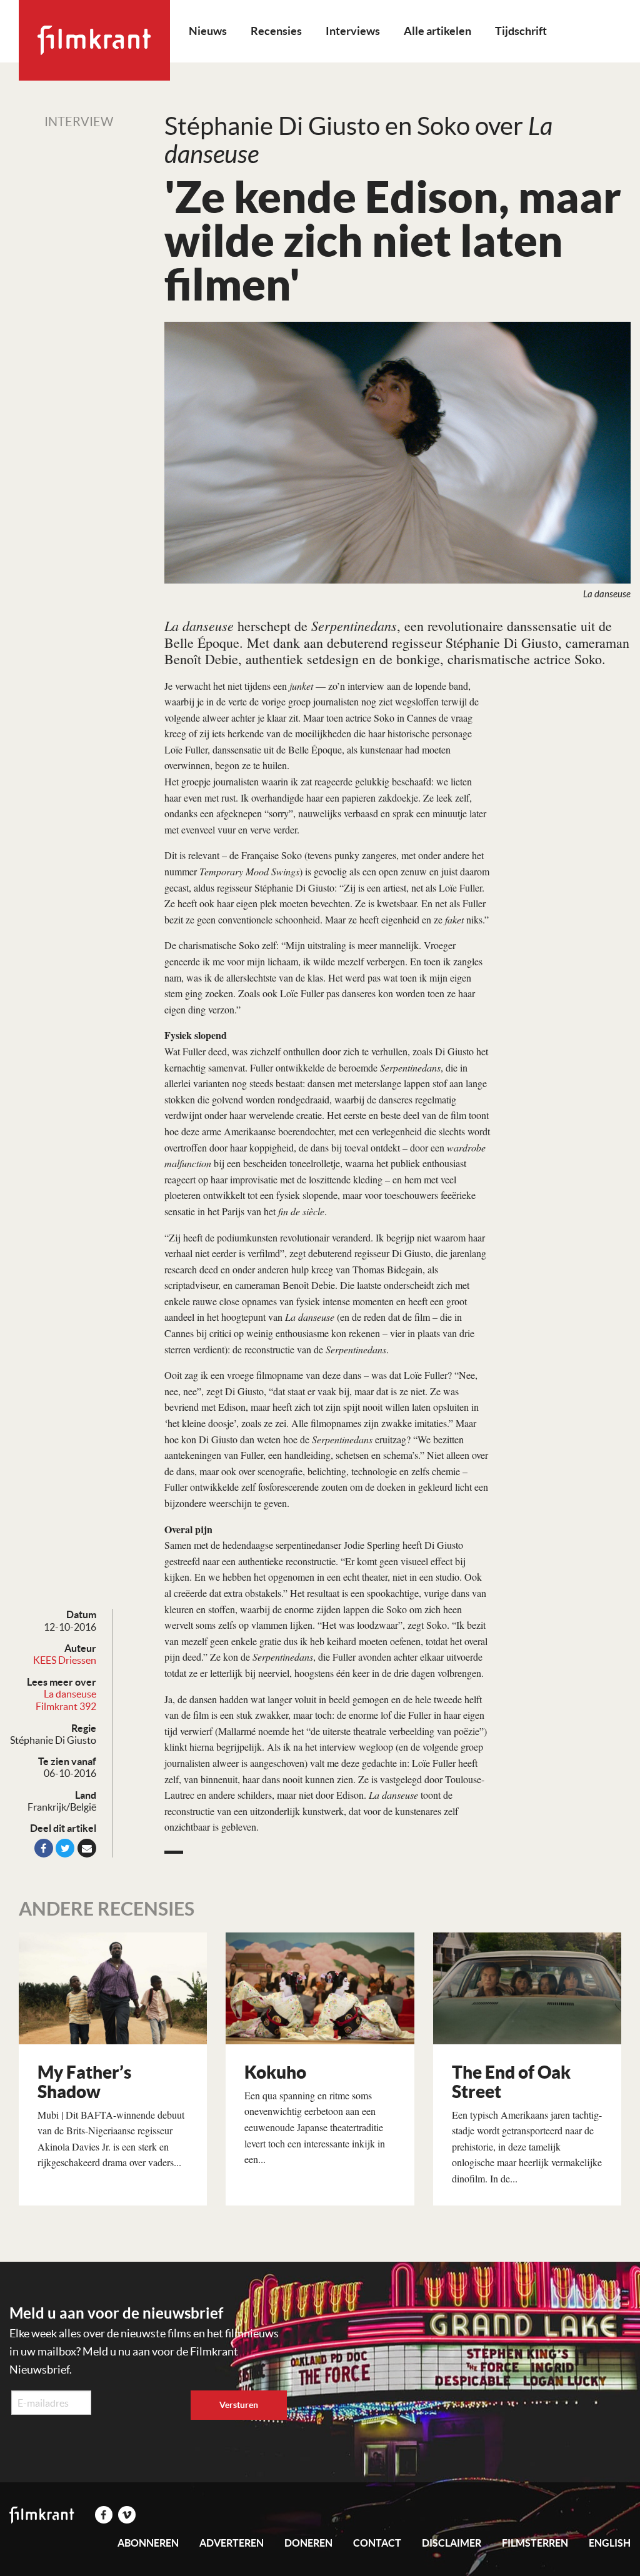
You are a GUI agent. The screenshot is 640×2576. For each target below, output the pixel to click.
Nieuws (208, 31)
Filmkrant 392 (66, 1706)
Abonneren (148, 2543)
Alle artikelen (437, 31)
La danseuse (70, 1694)
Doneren (308, 2543)
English (610, 2543)
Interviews (353, 31)
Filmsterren (535, 2543)
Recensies (276, 31)
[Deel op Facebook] (44, 1848)
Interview (79, 122)
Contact (377, 2543)
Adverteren (232, 2543)
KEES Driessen (65, 1660)
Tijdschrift (521, 31)
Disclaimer (452, 2543)
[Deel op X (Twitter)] (65, 1848)
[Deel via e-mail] (87, 1848)
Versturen (239, 2405)
